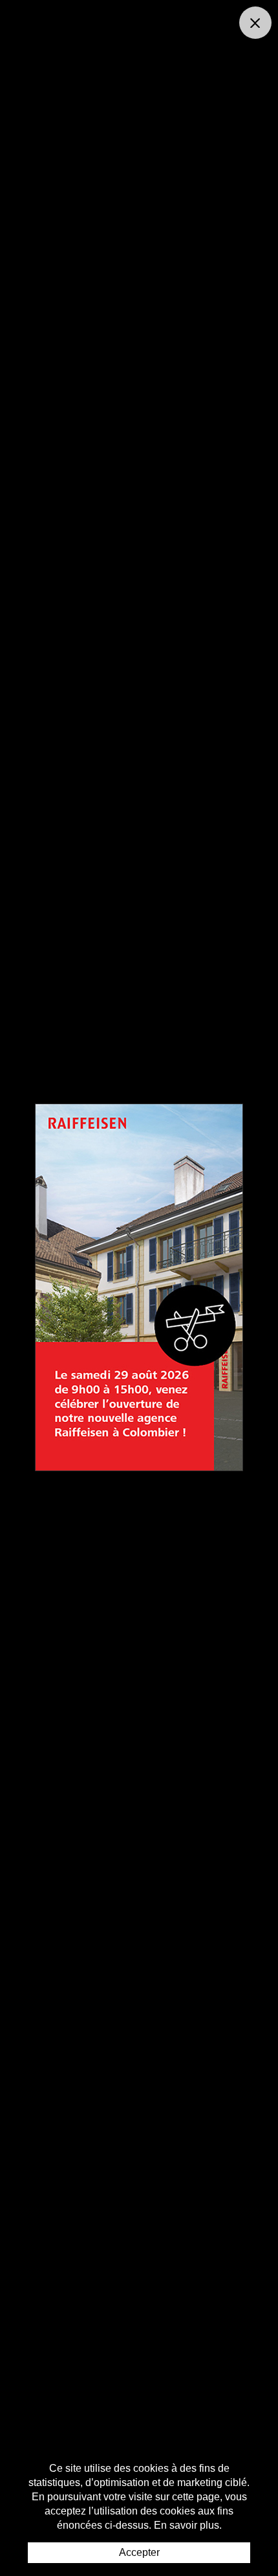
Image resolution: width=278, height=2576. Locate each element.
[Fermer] (255, 23)
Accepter (139, 2552)
